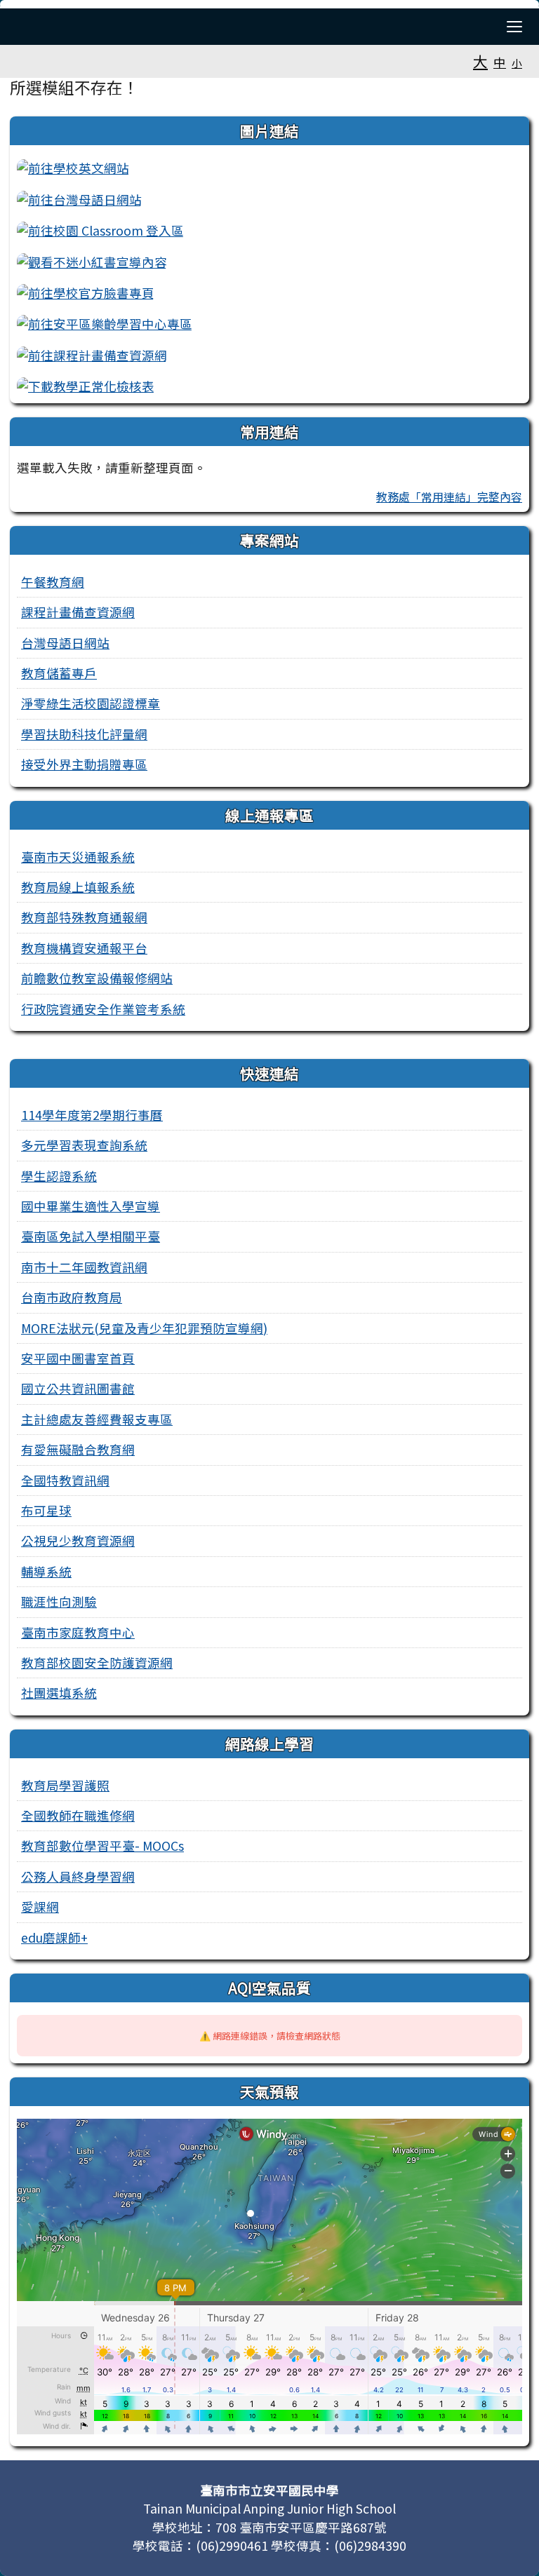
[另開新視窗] (73, 167)
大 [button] (480, 61)
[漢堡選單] (514, 27)
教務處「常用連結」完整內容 (449, 497)
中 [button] (500, 62)
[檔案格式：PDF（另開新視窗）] (86, 385)
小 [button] (517, 63)
